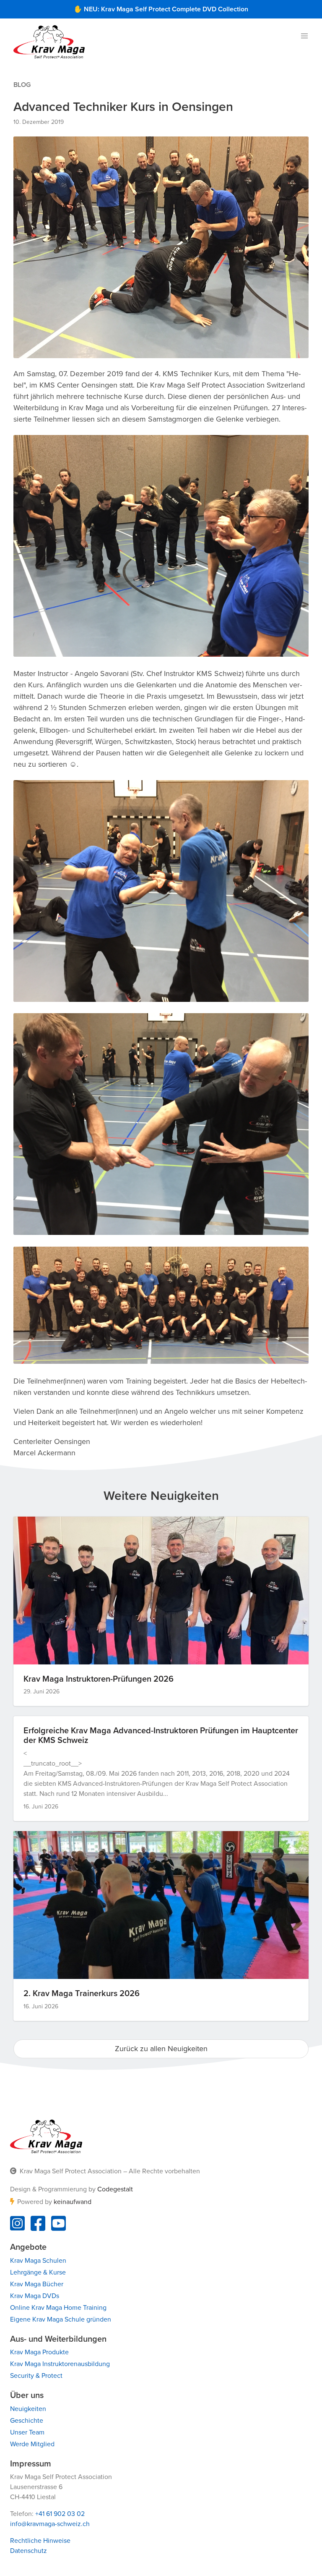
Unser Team (27, 2432)
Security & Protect (36, 2376)
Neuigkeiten (28, 2409)
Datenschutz (29, 2551)
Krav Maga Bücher (37, 2284)
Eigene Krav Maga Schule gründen (61, 2319)
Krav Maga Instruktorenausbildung (60, 2364)
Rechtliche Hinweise (40, 2541)
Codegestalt (115, 2189)
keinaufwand (73, 2202)
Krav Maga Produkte (39, 2352)
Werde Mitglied (32, 2444)
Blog (22, 85)
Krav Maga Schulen (38, 2261)
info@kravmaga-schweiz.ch (50, 2524)
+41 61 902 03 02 (60, 2514)
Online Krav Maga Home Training (58, 2308)
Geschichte (27, 2421)
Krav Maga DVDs (35, 2296)
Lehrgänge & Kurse (38, 2272)
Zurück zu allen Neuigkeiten (161, 2049)
